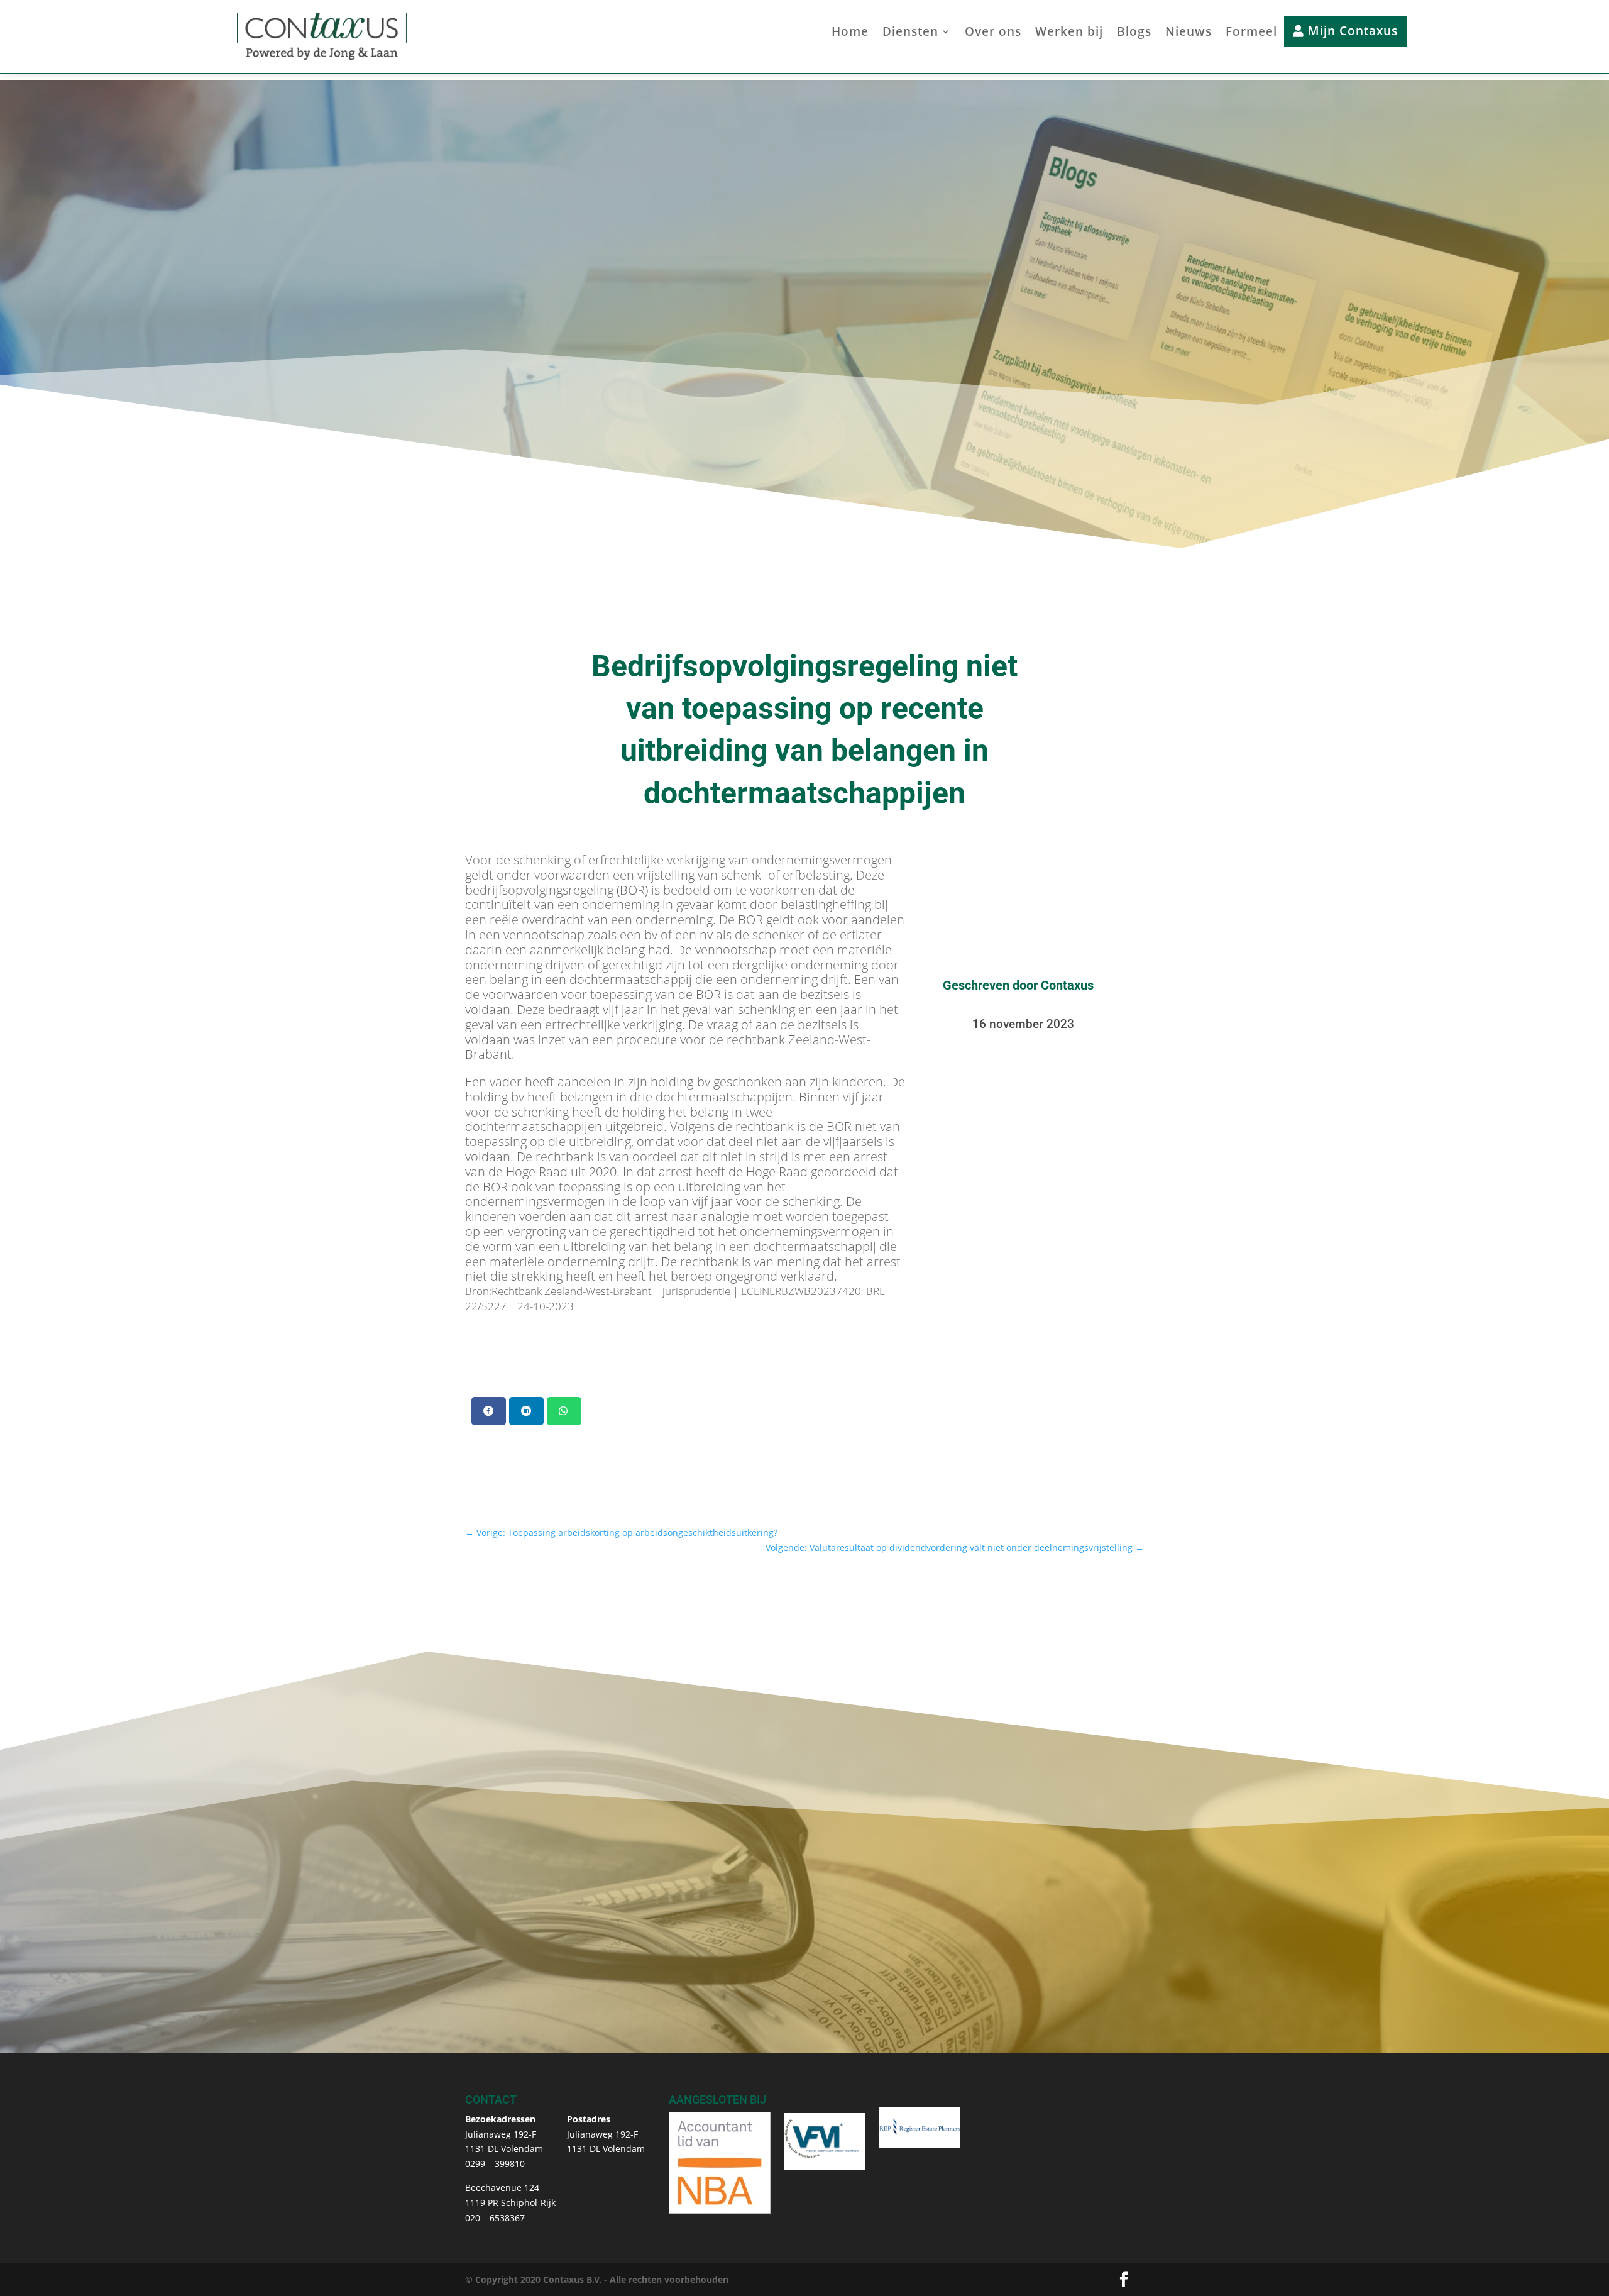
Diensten (910, 33)
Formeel (1251, 33)
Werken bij (1069, 33)
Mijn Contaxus (1351, 31)
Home (850, 33)
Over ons (993, 33)
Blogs (1134, 33)
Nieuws (1189, 33)
